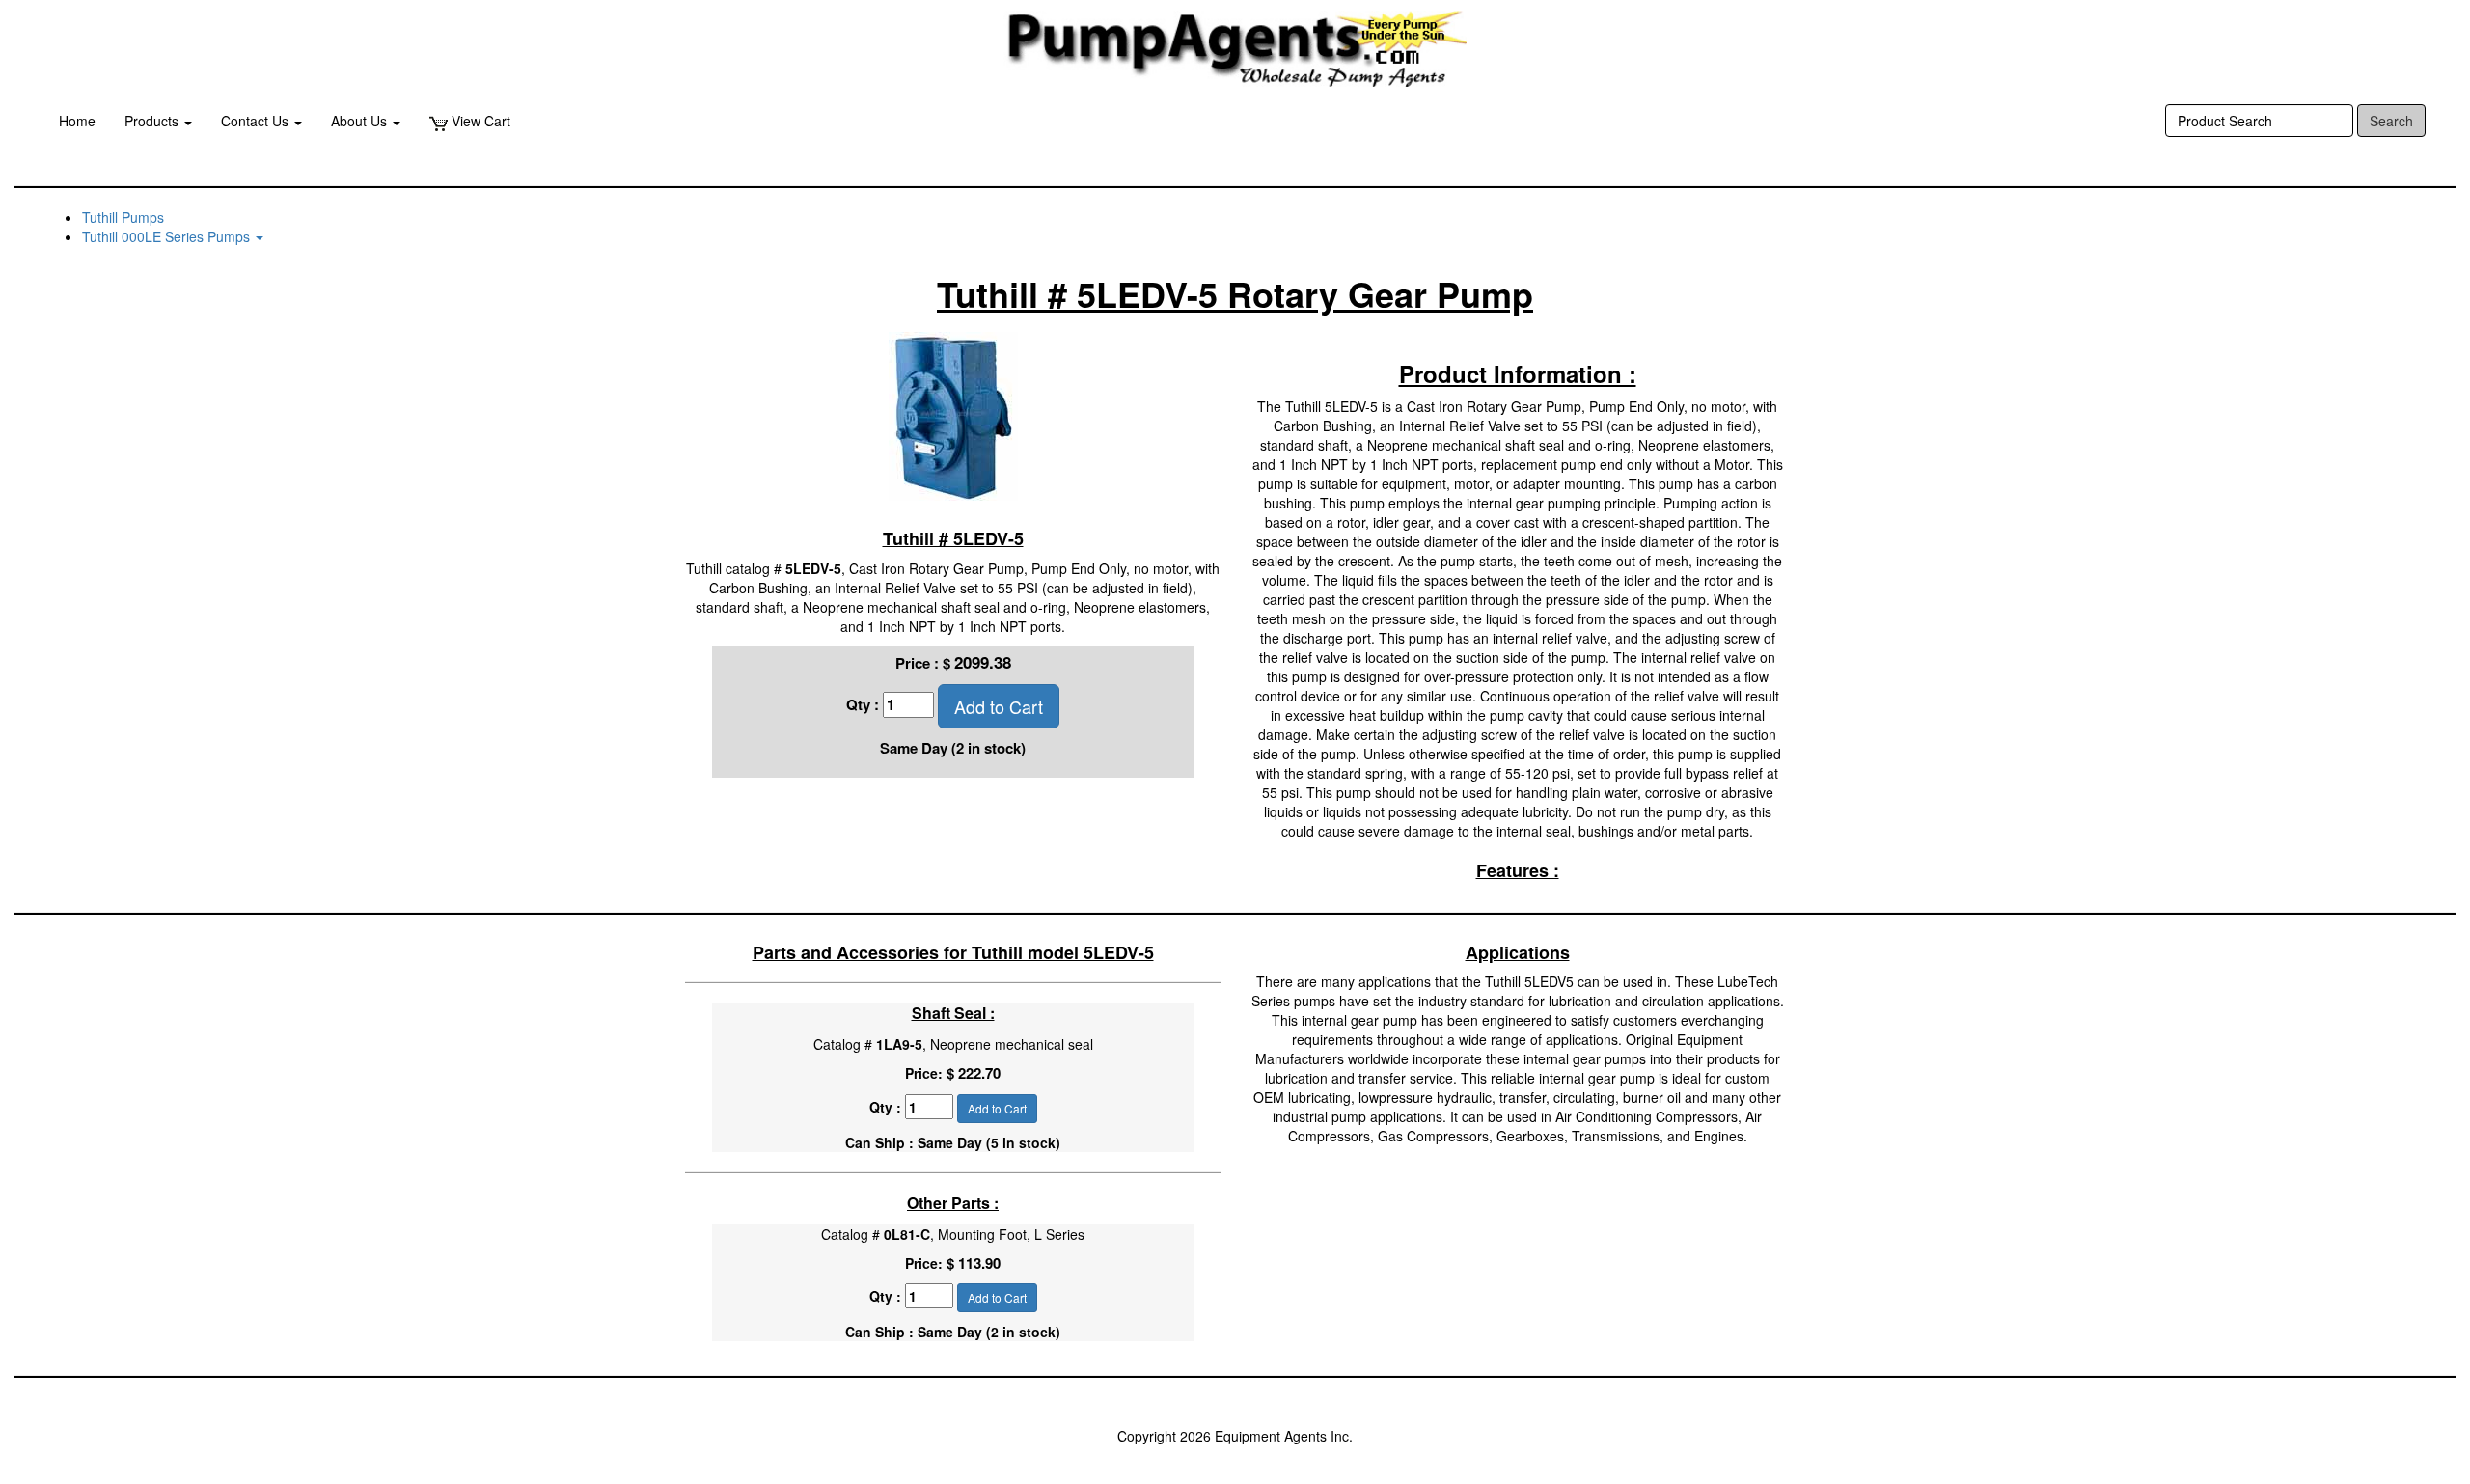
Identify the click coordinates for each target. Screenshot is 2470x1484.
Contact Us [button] (257, 121)
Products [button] (153, 121)
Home (77, 121)
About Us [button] (361, 121)
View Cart (479, 121)
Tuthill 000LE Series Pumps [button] (168, 236)
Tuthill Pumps (123, 217)
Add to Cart (999, 706)
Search (2391, 121)
